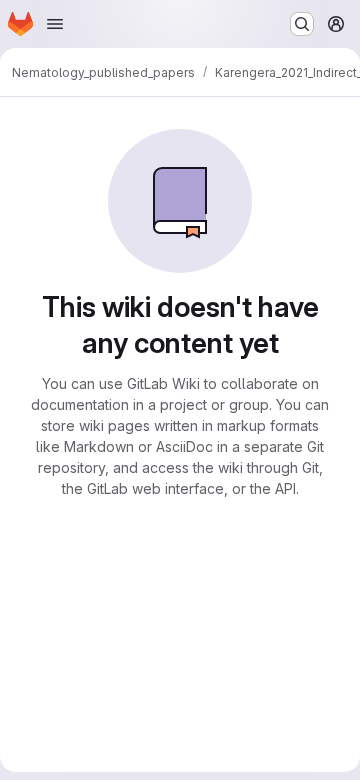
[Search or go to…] (302, 24)
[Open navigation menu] (55, 24)
